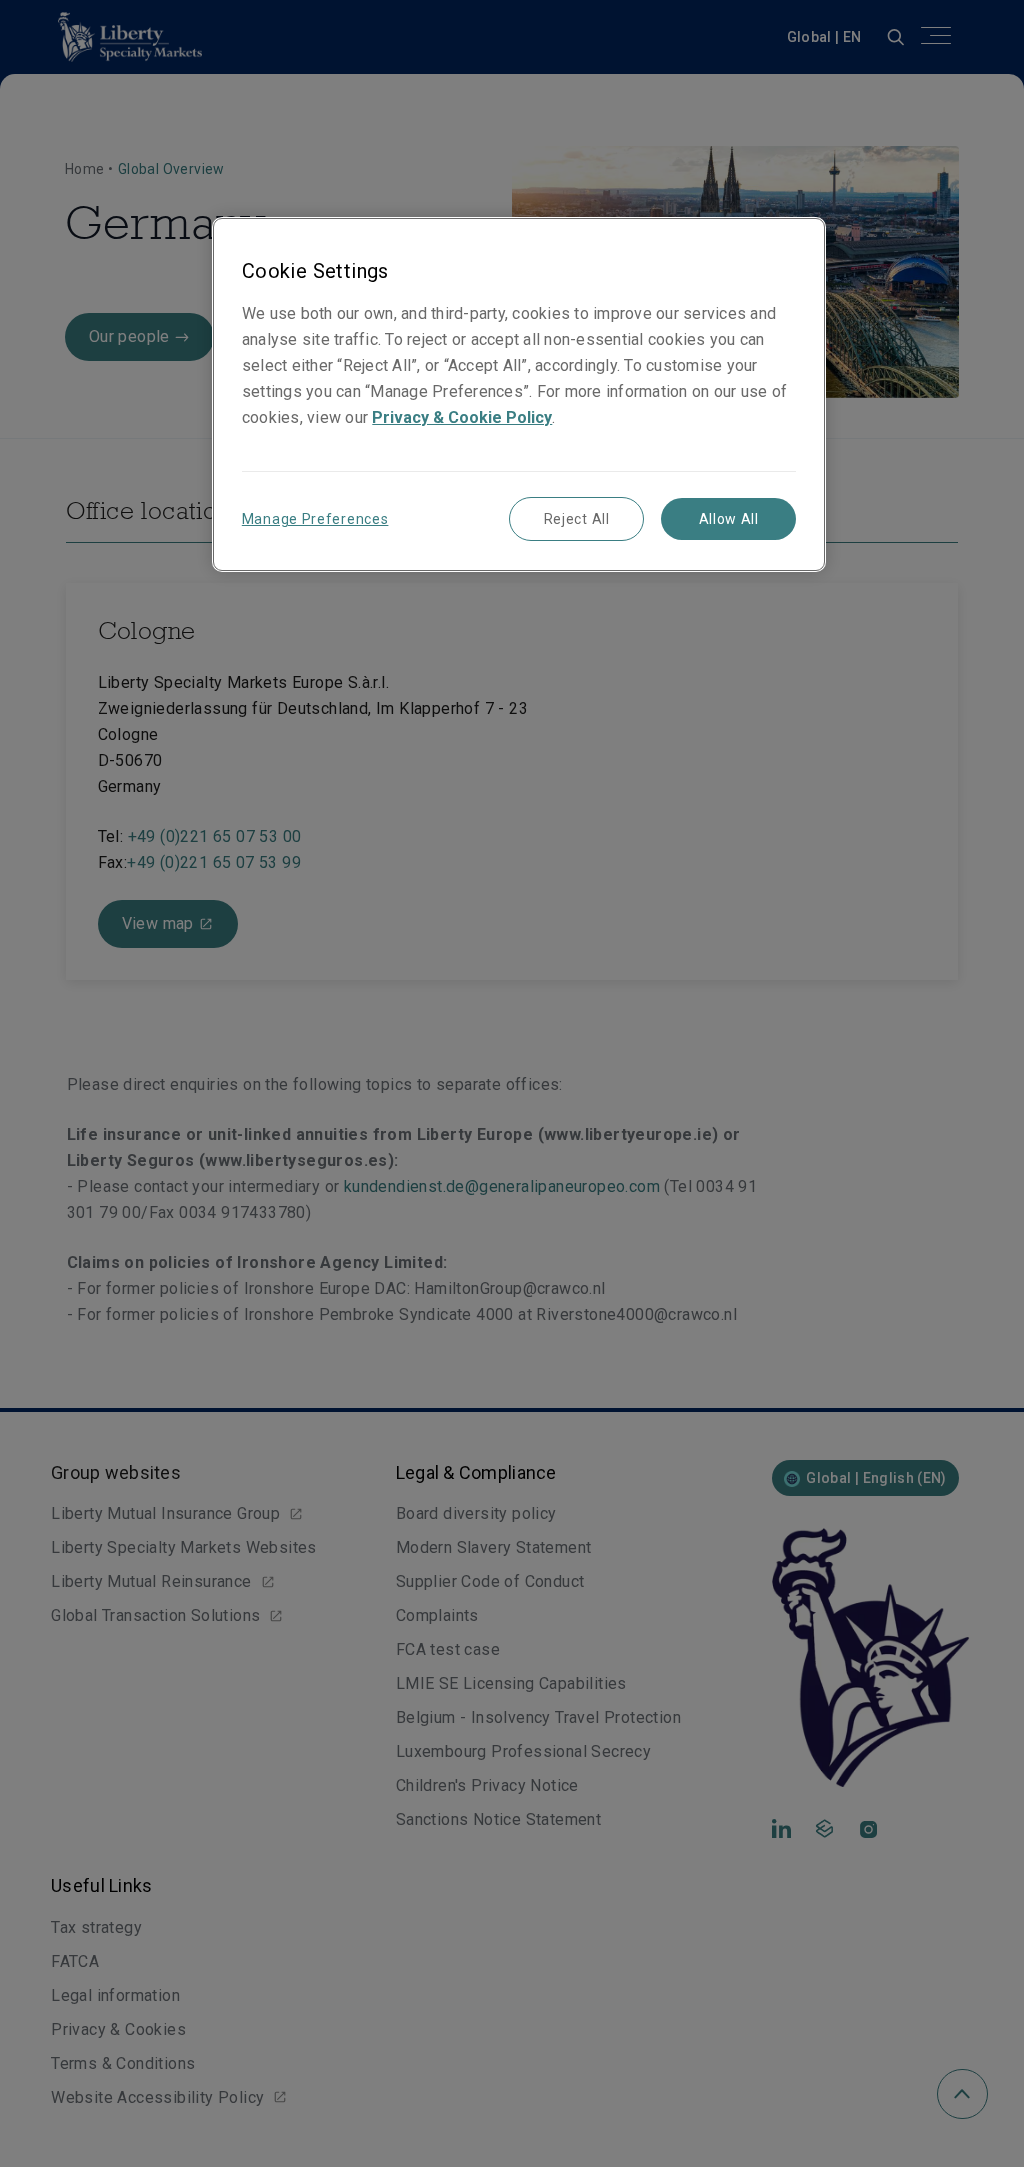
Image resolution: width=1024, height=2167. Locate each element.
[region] (519, 394)
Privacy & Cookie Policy (462, 417)
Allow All (729, 519)
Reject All (577, 519)
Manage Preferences (315, 519)
